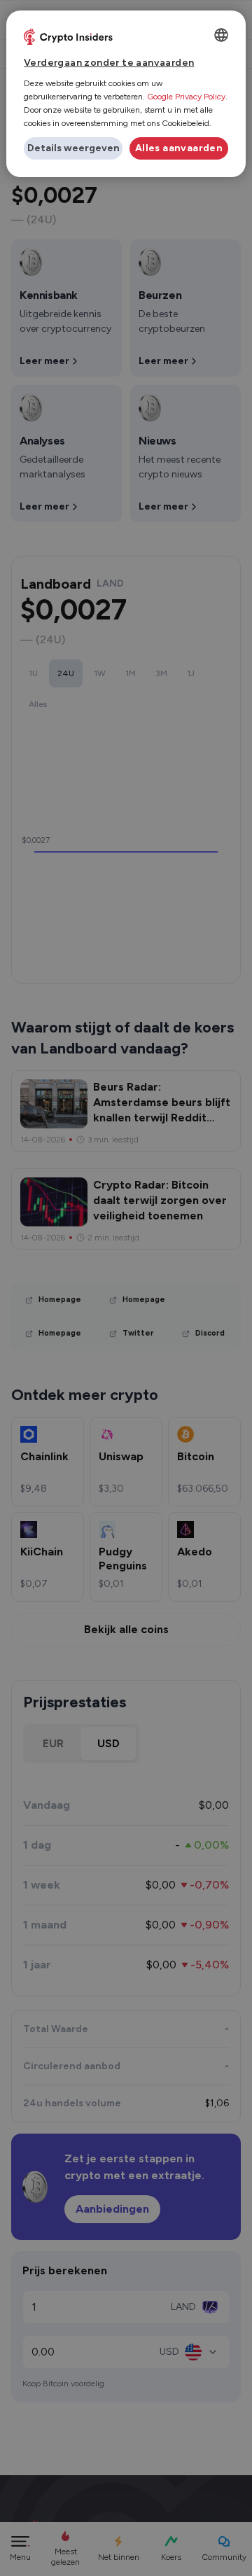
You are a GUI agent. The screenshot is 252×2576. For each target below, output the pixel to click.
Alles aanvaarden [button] (179, 148)
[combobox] (221, 35)
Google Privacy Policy (186, 97)
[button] (73, 148)
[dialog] (126, 94)
